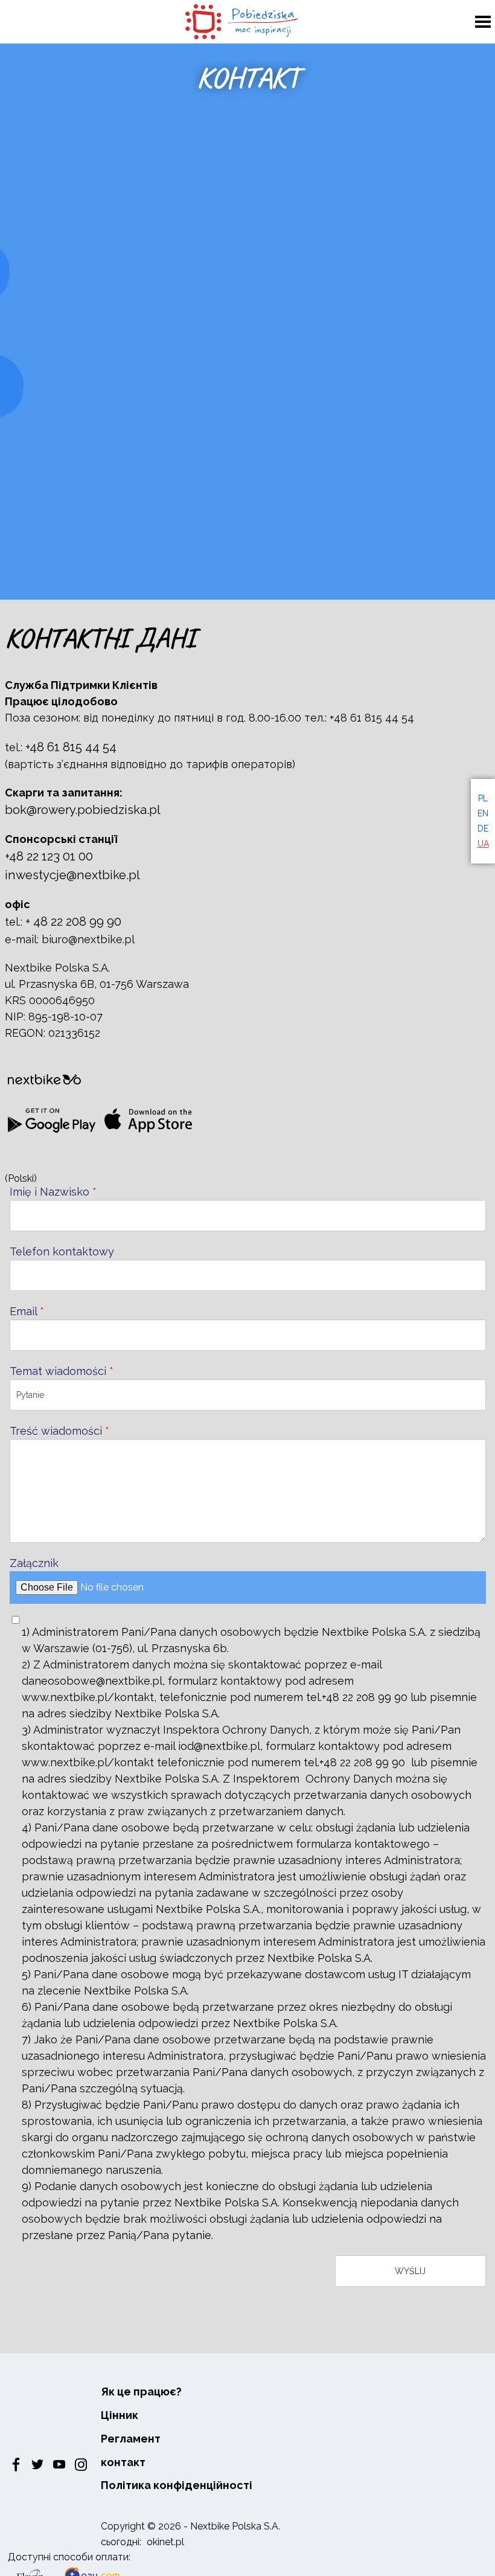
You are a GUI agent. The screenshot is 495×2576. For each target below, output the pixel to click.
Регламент (131, 2439)
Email (27, 1311)
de (483, 828)
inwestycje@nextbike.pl (72, 875)
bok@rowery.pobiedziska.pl (83, 810)
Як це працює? (141, 2392)
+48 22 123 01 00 (49, 856)
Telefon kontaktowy (62, 1251)
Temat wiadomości (62, 1371)
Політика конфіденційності (177, 2485)
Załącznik (34, 1563)
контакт (123, 2462)
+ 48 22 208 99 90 (73, 921)
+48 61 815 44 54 (71, 747)
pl (483, 798)
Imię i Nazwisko (53, 1192)
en (483, 813)
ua (483, 844)
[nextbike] (44, 1080)
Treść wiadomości (59, 1431)
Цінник (120, 2415)
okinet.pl (165, 2542)
